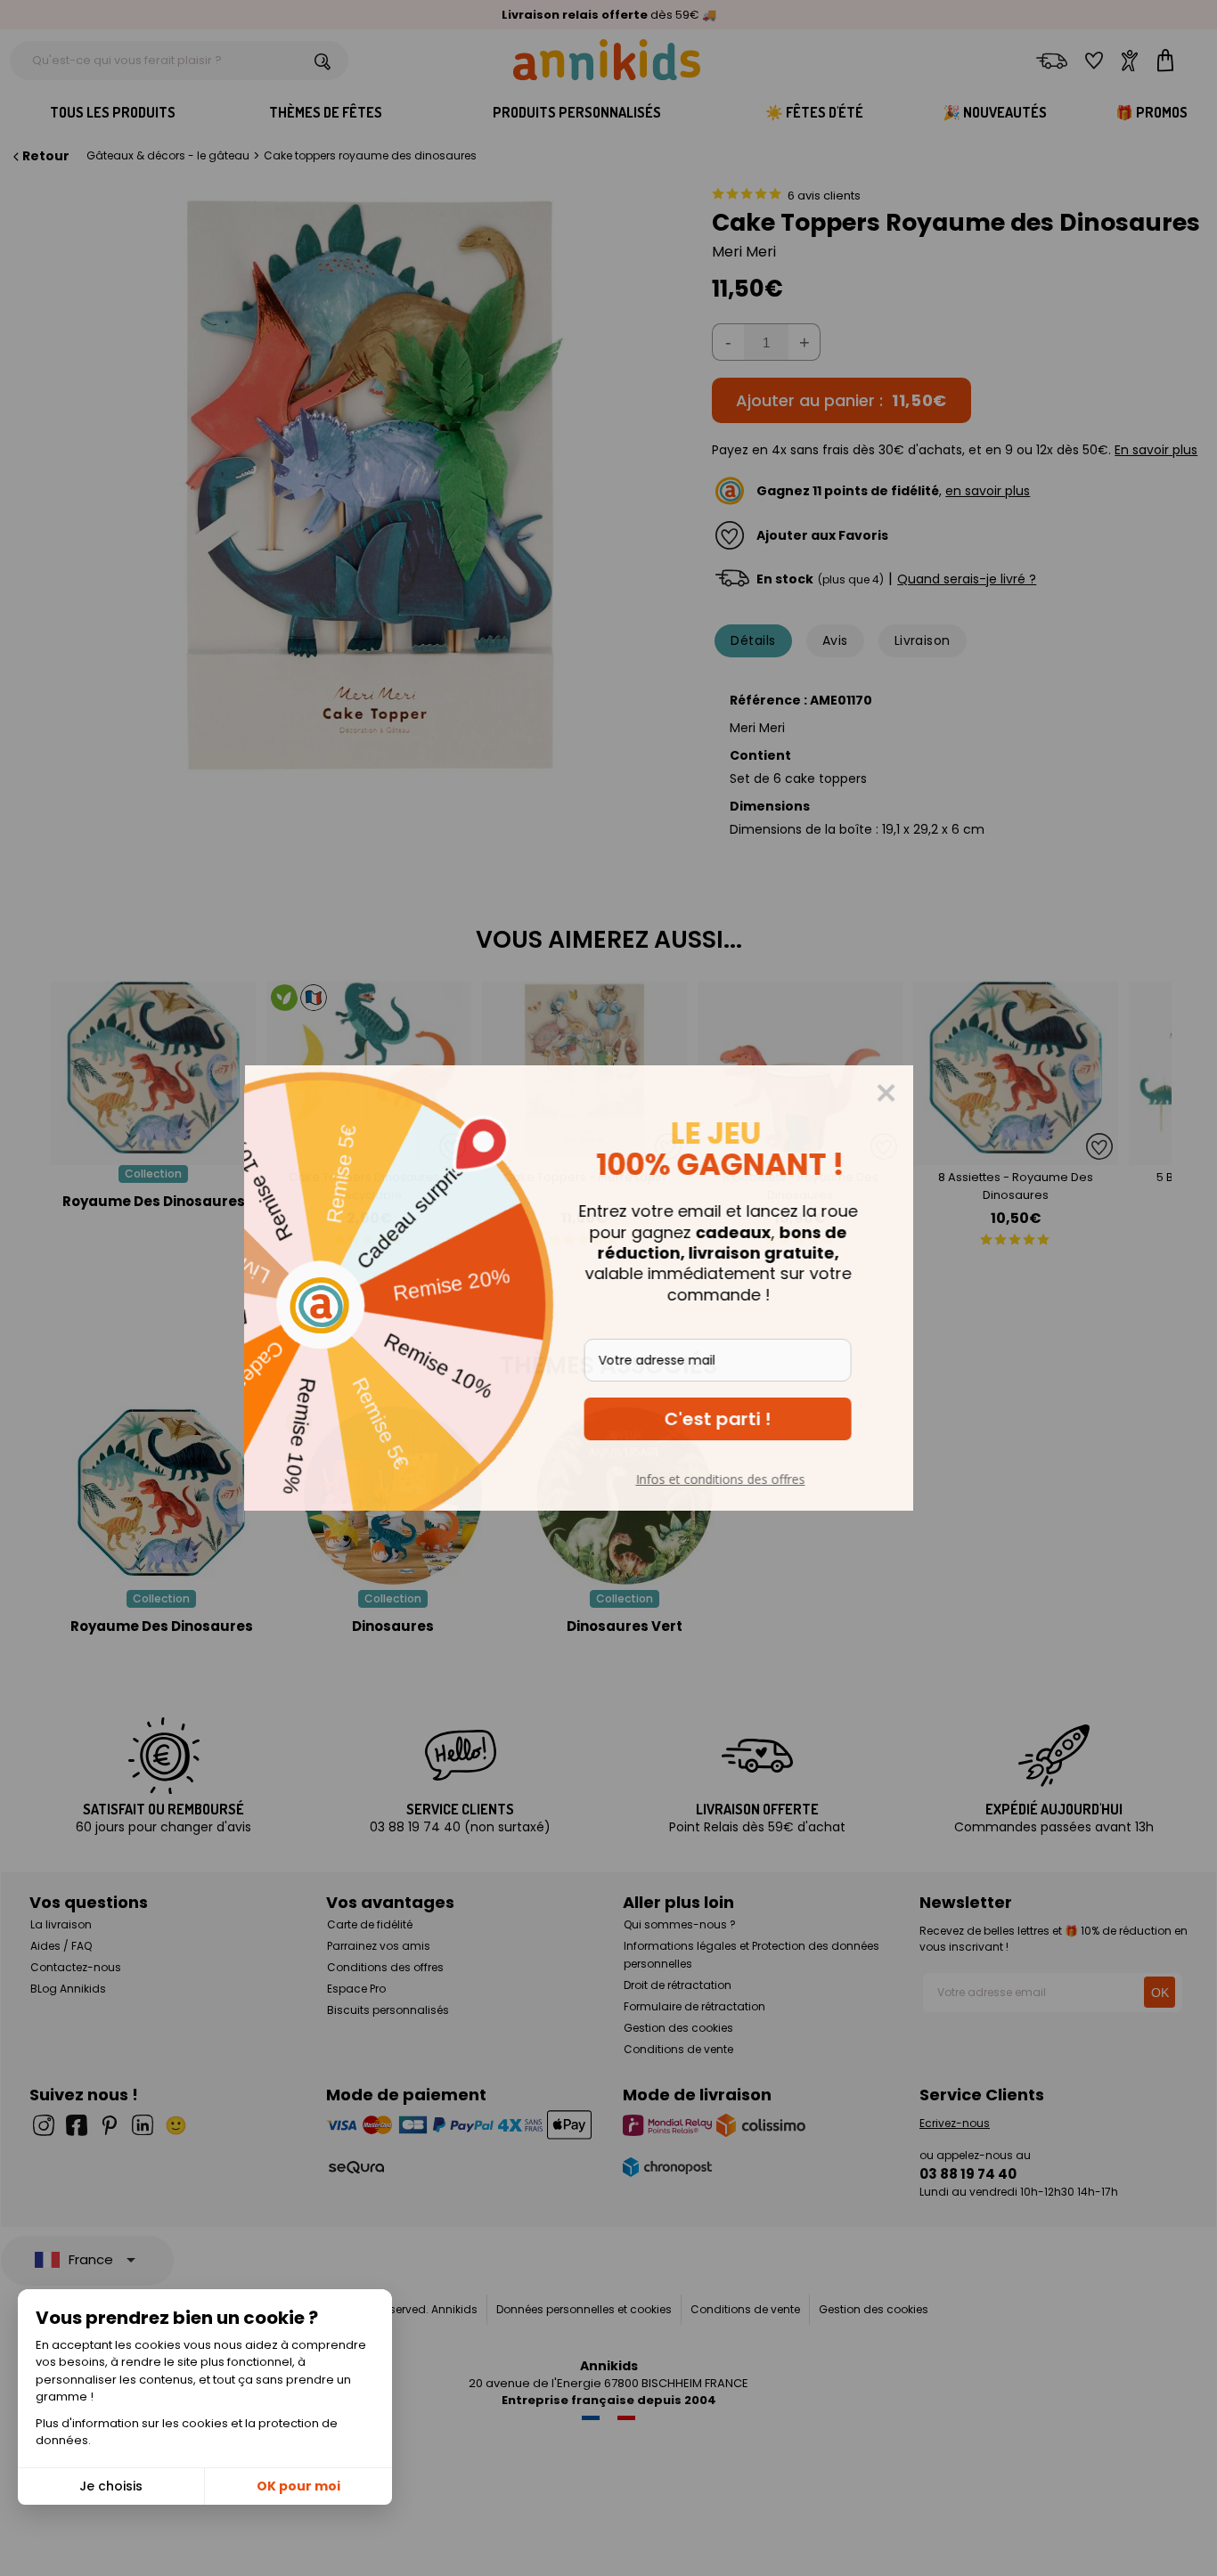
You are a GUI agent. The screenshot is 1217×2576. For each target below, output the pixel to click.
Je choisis (111, 2486)
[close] (916, 1093)
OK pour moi (298, 2486)
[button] (747, 1419)
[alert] (608, 1288)
